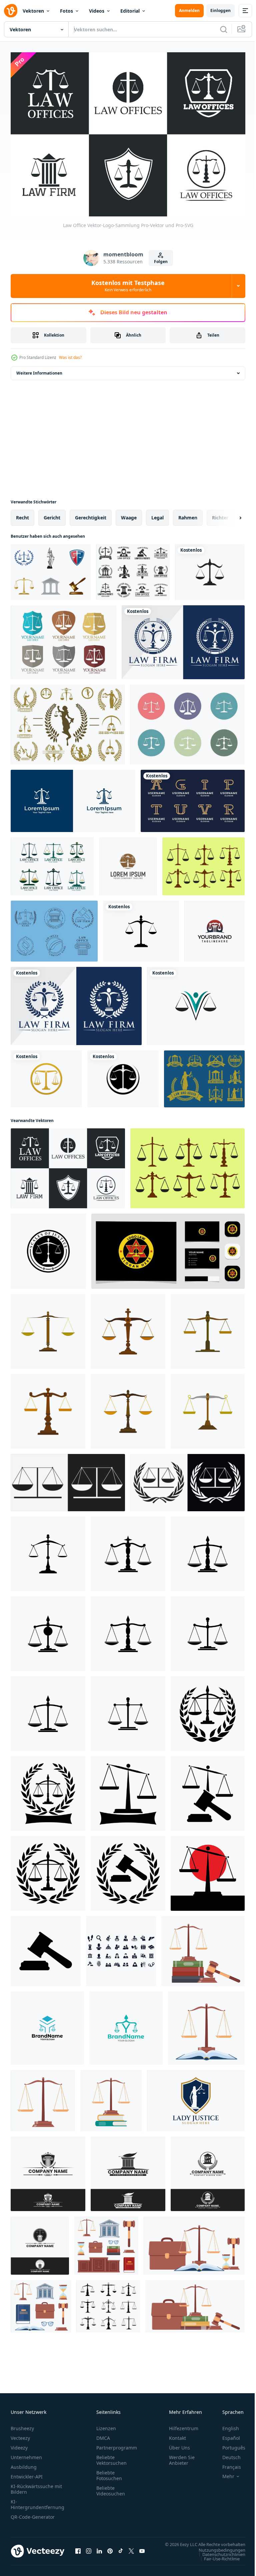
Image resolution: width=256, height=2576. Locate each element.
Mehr (223, 2473)
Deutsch (226, 2454)
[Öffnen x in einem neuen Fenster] (131, 2551)
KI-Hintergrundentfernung (37, 2501)
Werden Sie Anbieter (182, 2457)
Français (227, 2464)
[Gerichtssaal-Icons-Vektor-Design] (121, 1947)
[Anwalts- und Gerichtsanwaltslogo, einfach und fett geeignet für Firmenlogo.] (48, 2170)
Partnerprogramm (117, 2444)
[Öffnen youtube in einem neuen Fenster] (142, 2551)
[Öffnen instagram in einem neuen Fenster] (89, 2551)
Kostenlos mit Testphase (128, 286)
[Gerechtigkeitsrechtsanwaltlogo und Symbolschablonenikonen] (46, 1075)
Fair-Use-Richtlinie (217, 2562)
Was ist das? (70, 357)
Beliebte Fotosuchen (109, 2472)
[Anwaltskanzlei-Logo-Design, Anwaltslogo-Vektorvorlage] (183, 639)
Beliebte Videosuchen (111, 2487)
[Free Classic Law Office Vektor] (51, 568)
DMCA (103, 2435)
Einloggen (220, 10)
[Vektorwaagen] (203, 863)
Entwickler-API (27, 2473)
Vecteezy (20, 2435)
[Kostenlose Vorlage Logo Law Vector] (133, 568)
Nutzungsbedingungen (217, 2553)
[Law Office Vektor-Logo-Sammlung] (68, 1165)
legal (157, 514)
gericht (52, 514)
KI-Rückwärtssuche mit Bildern (36, 2486)
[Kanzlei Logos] (54, 927)
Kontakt (177, 2435)
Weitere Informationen (39, 369)
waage (129, 514)
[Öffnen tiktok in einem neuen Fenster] (121, 2551)
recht (22, 514)
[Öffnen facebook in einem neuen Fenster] (78, 2551)
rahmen (188, 514)
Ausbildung (24, 2464)
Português (229, 2444)
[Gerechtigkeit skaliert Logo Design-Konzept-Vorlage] (128, 863)
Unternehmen (26, 2454)
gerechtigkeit (91, 514)
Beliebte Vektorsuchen (111, 2457)
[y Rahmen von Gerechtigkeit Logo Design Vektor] (47, 2024)
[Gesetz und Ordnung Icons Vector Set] (204, 1075)
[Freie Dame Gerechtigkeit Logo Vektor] (68, 721)
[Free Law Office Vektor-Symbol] (187, 721)
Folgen (161, 262)
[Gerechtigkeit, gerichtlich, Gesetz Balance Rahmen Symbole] (108, 2303)
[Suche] (224, 29)
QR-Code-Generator (33, 2514)
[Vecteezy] (11, 11)
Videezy (19, 2444)
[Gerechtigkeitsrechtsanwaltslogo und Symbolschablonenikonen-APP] (210, 568)
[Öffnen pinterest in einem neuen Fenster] (110, 2551)
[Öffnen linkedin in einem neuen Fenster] (99, 2551)
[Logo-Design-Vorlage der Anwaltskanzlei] (73, 797)
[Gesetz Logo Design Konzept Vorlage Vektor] (214, 927)
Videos (97, 11)
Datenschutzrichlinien (219, 2557)
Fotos (66, 11)
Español (226, 2435)
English (226, 2425)
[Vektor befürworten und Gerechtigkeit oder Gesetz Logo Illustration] (208, 1710)
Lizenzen (106, 2425)
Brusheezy (22, 2425)
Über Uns (179, 2444)
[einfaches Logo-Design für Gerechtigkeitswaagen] (48, 1248)
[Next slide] (230, 514)
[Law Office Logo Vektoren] (63, 639)
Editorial (130, 11)
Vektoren (33, 11)
